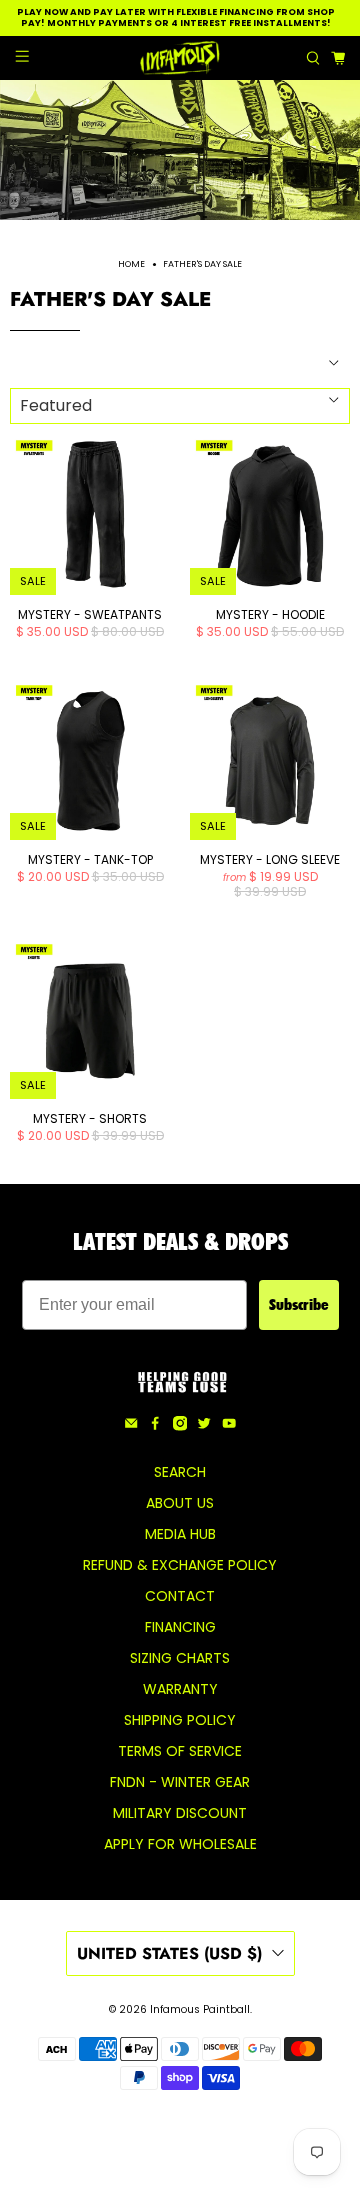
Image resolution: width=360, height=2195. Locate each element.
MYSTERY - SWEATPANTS (90, 614)
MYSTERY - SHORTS (90, 1118)
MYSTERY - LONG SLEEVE (270, 859)
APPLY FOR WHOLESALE (180, 1844)
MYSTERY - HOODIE (270, 614)
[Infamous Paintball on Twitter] (204, 1426)
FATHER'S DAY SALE (202, 264)
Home (131, 264)
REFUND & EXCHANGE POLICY (180, 1565)
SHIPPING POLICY (180, 1720)
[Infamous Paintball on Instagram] (180, 1426)
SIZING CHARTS (180, 1658)
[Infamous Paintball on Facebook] (155, 1426)
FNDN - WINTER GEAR (180, 1782)
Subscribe (299, 1304)
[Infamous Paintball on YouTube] (229, 1426)
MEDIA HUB (180, 1534)
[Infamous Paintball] (180, 58)
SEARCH (180, 1472)
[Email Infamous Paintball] (131, 1426)
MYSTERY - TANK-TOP (90, 859)
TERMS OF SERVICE (180, 1751)
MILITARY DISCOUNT (180, 1813)
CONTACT (180, 1596)
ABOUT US (180, 1503)
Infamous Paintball (200, 2009)
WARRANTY (180, 1689)
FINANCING (180, 1627)
